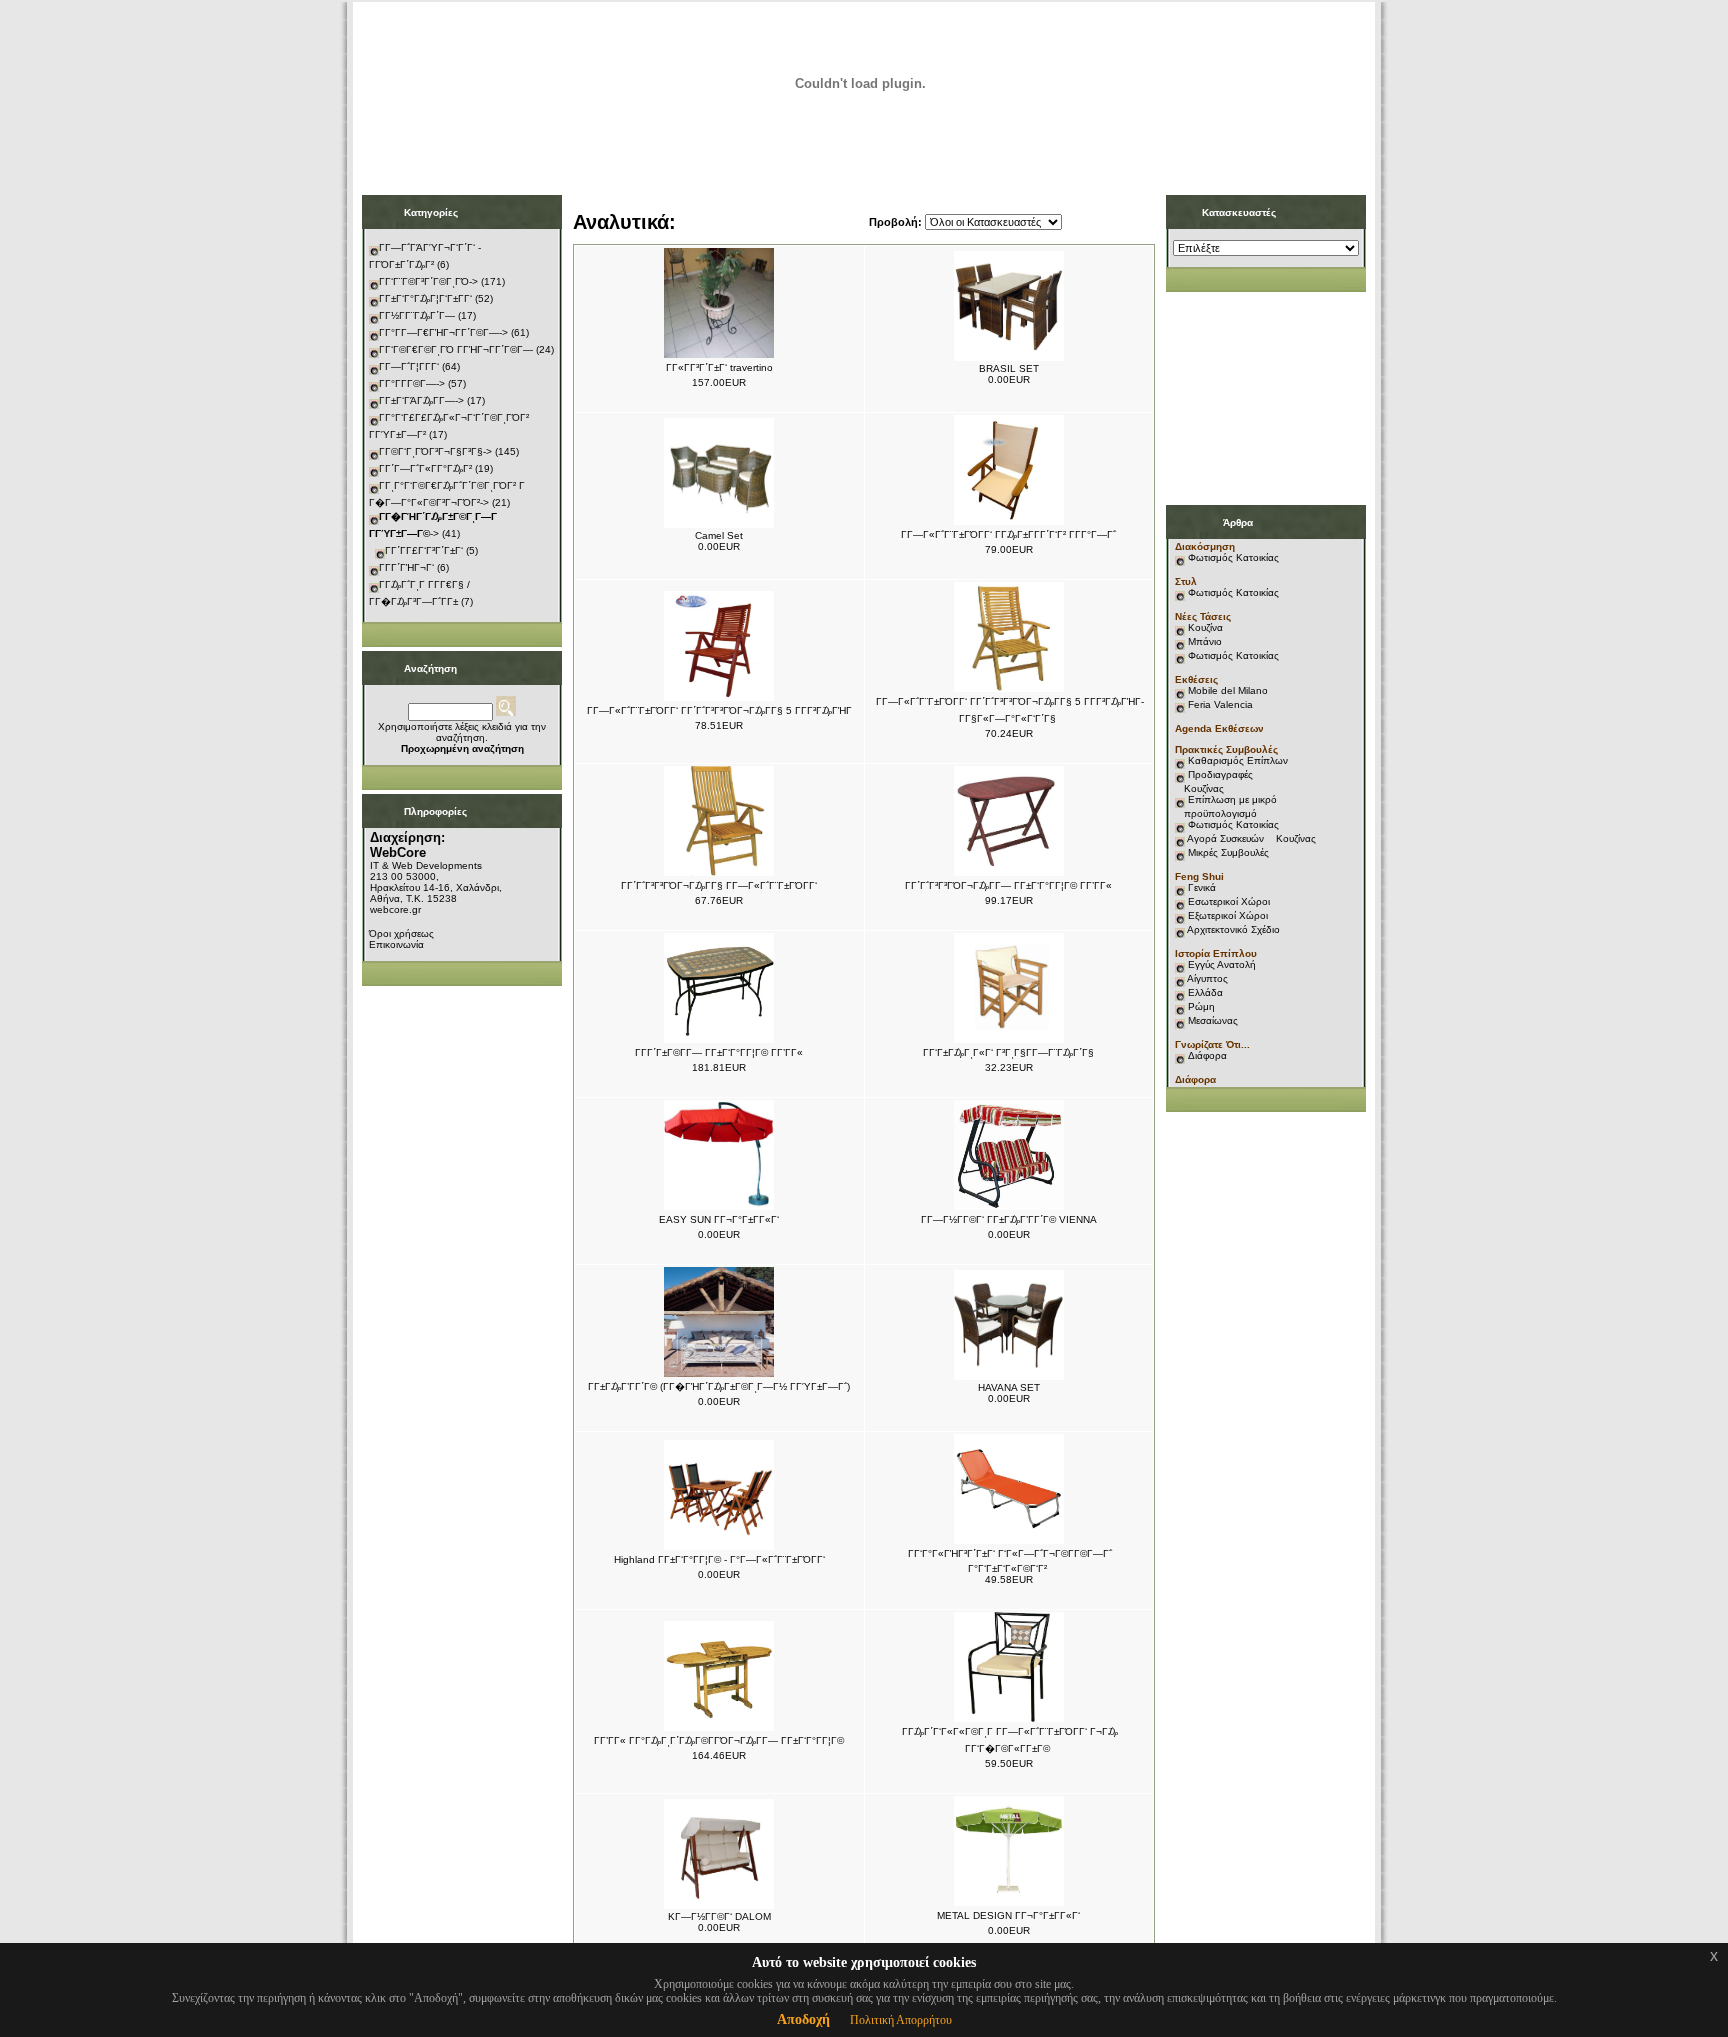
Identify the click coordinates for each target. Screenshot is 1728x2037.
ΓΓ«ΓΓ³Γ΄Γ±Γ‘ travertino (719, 367)
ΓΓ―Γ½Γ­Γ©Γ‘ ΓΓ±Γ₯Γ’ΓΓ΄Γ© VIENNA (1009, 1219)
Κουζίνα (1205, 627)
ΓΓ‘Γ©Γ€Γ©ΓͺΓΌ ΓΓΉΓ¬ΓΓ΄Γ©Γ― (456, 349)
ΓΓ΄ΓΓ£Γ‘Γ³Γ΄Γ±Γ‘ (424, 550)
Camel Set (719, 535)
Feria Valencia (1220, 704)
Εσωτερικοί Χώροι (1229, 901)
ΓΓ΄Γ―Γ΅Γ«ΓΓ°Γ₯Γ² (425, 468)
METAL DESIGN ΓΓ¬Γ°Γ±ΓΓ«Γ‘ (1008, 1915)
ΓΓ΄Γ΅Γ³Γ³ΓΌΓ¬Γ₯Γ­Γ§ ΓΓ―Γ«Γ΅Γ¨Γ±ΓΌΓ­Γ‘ (719, 885)
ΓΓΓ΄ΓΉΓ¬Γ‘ (406, 567)
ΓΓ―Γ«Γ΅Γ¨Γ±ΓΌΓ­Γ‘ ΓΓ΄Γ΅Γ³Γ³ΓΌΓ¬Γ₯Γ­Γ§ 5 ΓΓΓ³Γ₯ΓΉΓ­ (719, 710)
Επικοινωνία (396, 944)
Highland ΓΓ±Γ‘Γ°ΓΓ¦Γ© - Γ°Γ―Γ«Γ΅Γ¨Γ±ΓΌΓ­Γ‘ (719, 1559)
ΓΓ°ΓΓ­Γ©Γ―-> (412, 383)
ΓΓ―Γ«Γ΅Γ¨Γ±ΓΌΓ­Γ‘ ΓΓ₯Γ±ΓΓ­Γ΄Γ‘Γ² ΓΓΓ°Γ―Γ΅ (1008, 534)
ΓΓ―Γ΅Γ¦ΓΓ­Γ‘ (409, 366)
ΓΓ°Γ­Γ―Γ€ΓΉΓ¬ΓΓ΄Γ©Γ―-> (443, 332)
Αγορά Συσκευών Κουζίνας (1251, 838)
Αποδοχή (803, 2019)
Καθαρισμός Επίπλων (1236, 760)
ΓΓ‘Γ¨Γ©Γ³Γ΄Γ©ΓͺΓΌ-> (428, 281)
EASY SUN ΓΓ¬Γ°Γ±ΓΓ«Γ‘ (719, 1219)
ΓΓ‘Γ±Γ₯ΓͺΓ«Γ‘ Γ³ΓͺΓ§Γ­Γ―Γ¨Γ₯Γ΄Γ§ (1008, 1052)
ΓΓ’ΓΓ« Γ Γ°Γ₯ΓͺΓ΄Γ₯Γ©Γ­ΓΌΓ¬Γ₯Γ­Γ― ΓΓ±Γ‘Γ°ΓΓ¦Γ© (719, 1740)
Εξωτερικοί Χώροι (1228, 915)
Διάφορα (1207, 1055)
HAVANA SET (1009, 1387)
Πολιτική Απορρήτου (901, 2020)
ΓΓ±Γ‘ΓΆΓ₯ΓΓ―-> (421, 400)
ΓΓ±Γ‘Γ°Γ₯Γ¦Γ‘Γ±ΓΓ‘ (425, 298)
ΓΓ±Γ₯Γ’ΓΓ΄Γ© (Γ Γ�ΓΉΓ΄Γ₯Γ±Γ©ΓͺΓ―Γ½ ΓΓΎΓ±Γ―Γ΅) (719, 1386)
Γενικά (1202, 887)
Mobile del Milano (1228, 690)
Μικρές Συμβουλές (1228, 852)
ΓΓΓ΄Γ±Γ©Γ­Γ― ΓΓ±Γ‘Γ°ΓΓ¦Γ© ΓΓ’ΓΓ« (719, 1052)
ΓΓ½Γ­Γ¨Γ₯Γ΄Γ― (417, 315)
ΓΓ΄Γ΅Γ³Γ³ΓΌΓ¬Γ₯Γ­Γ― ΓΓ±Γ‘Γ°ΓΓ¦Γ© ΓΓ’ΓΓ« (1008, 885)
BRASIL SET (1009, 368)
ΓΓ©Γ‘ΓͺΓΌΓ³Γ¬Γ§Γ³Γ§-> (435, 451)
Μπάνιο (1205, 641)
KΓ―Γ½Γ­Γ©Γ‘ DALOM (719, 1916)
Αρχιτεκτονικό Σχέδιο (1233, 929)
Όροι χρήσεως (401, 933)
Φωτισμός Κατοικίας (1233, 557)
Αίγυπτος (1207, 978)
